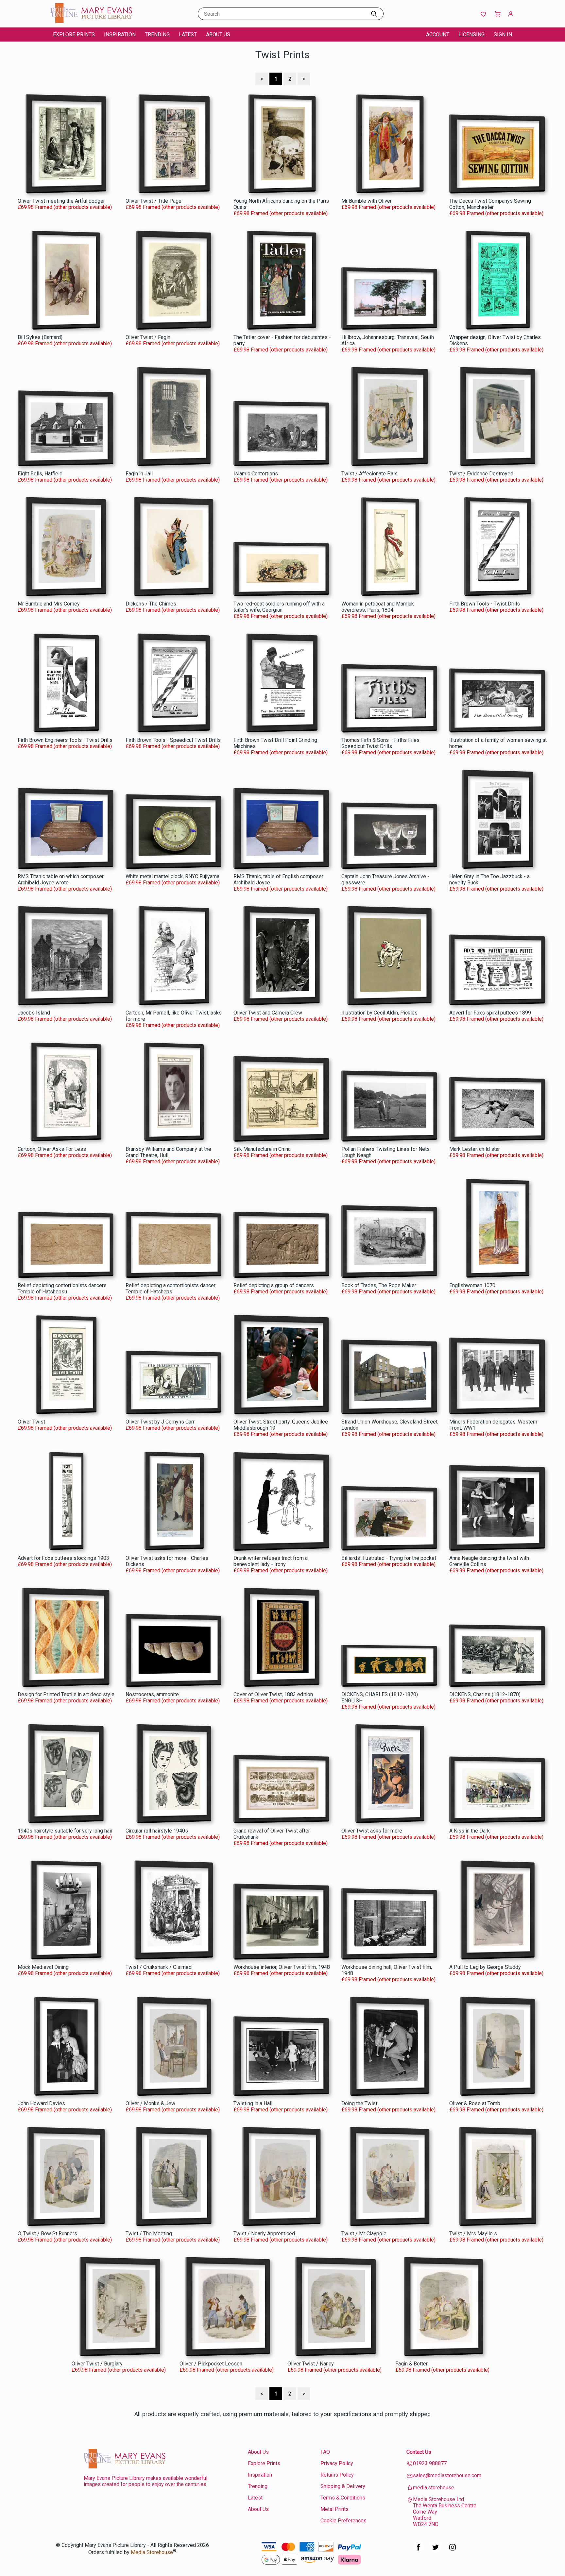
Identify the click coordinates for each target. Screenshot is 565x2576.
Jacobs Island (34, 1013)
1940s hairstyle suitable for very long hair (65, 1831)
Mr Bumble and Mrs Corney (49, 604)
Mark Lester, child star (475, 1149)
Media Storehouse (152, 2552)
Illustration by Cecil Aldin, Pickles (379, 1013)
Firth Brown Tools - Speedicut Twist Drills (173, 740)
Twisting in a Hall (253, 2103)
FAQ (325, 2452)
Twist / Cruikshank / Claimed (159, 1967)
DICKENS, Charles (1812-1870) (485, 1694)
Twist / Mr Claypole (364, 2234)
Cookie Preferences (343, 2521)
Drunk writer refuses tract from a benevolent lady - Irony (271, 1561)
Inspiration (120, 34)
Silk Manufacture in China (262, 1149)
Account (438, 34)
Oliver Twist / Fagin (148, 337)
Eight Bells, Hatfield (40, 474)
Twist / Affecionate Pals (369, 474)
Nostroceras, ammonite (152, 1694)
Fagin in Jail (139, 474)
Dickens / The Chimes (151, 604)
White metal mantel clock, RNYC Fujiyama (172, 876)
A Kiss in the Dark (470, 1831)
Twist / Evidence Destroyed (481, 474)
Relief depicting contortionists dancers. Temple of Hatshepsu (63, 1288)
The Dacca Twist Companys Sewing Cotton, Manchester (490, 204)
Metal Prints (334, 2509)
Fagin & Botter (411, 2364)
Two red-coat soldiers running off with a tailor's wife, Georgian (279, 607)
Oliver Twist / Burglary (97, 2364)
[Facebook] (419, 2551)
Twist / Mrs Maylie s (473, 2234)
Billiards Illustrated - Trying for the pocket (389, 1558)
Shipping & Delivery (343, 2486)
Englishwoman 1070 (472, 1285)
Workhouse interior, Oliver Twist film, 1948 (282, 1967)
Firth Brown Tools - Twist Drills (485, 604)
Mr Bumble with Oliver (367, 201)
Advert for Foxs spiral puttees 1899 (490, 1013)
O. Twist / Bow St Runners (47, 2234)
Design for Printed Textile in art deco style (66, 1694)
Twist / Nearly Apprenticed (264, 2234)
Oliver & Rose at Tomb (475, 2103)
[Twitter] (436, 2551)
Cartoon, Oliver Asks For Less (52, 1149)
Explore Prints (74, 34)
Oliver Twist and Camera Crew (268, 1013)
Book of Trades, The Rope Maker (379, 1285)
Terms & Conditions (343, 2498)
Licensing (471, 34)
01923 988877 (430, 2463)
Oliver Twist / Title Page (154, 201)
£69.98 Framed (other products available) (65, 207)
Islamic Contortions (256, 474)
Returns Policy (337, 2475)
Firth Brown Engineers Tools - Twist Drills (65, 740)
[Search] (374, 14)
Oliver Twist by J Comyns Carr (160, 1422)
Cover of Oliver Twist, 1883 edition (273, 1694)
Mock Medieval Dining (43, 1967)
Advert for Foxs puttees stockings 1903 (63, 1558)
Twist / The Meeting (149, 2234)
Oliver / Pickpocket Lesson (211, 2364)
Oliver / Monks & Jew (150, 2103)
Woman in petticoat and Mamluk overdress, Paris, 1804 (378, 607)
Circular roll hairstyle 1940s (157, 1831)
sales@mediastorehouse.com (447, 2475)
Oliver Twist (31, 1422)
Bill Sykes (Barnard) (40, 337)
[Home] (91, 21)
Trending (157, 34)
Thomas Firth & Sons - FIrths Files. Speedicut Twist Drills (381, 743)
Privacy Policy (337, 2463)
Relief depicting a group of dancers (274, 1285)
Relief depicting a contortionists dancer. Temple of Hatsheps (171, 1288)
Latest (188, 34)
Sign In (503, 34)
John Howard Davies (41, 2103)
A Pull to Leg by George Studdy (485, 1967)
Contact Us (419, 2452)
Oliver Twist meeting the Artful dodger (61, 201)
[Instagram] (453, 2551)
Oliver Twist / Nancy (311, 2364)
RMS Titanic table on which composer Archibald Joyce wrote (61, 879)
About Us (218, 34)
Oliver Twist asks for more (372, 1831)
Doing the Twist (359, 2103)
